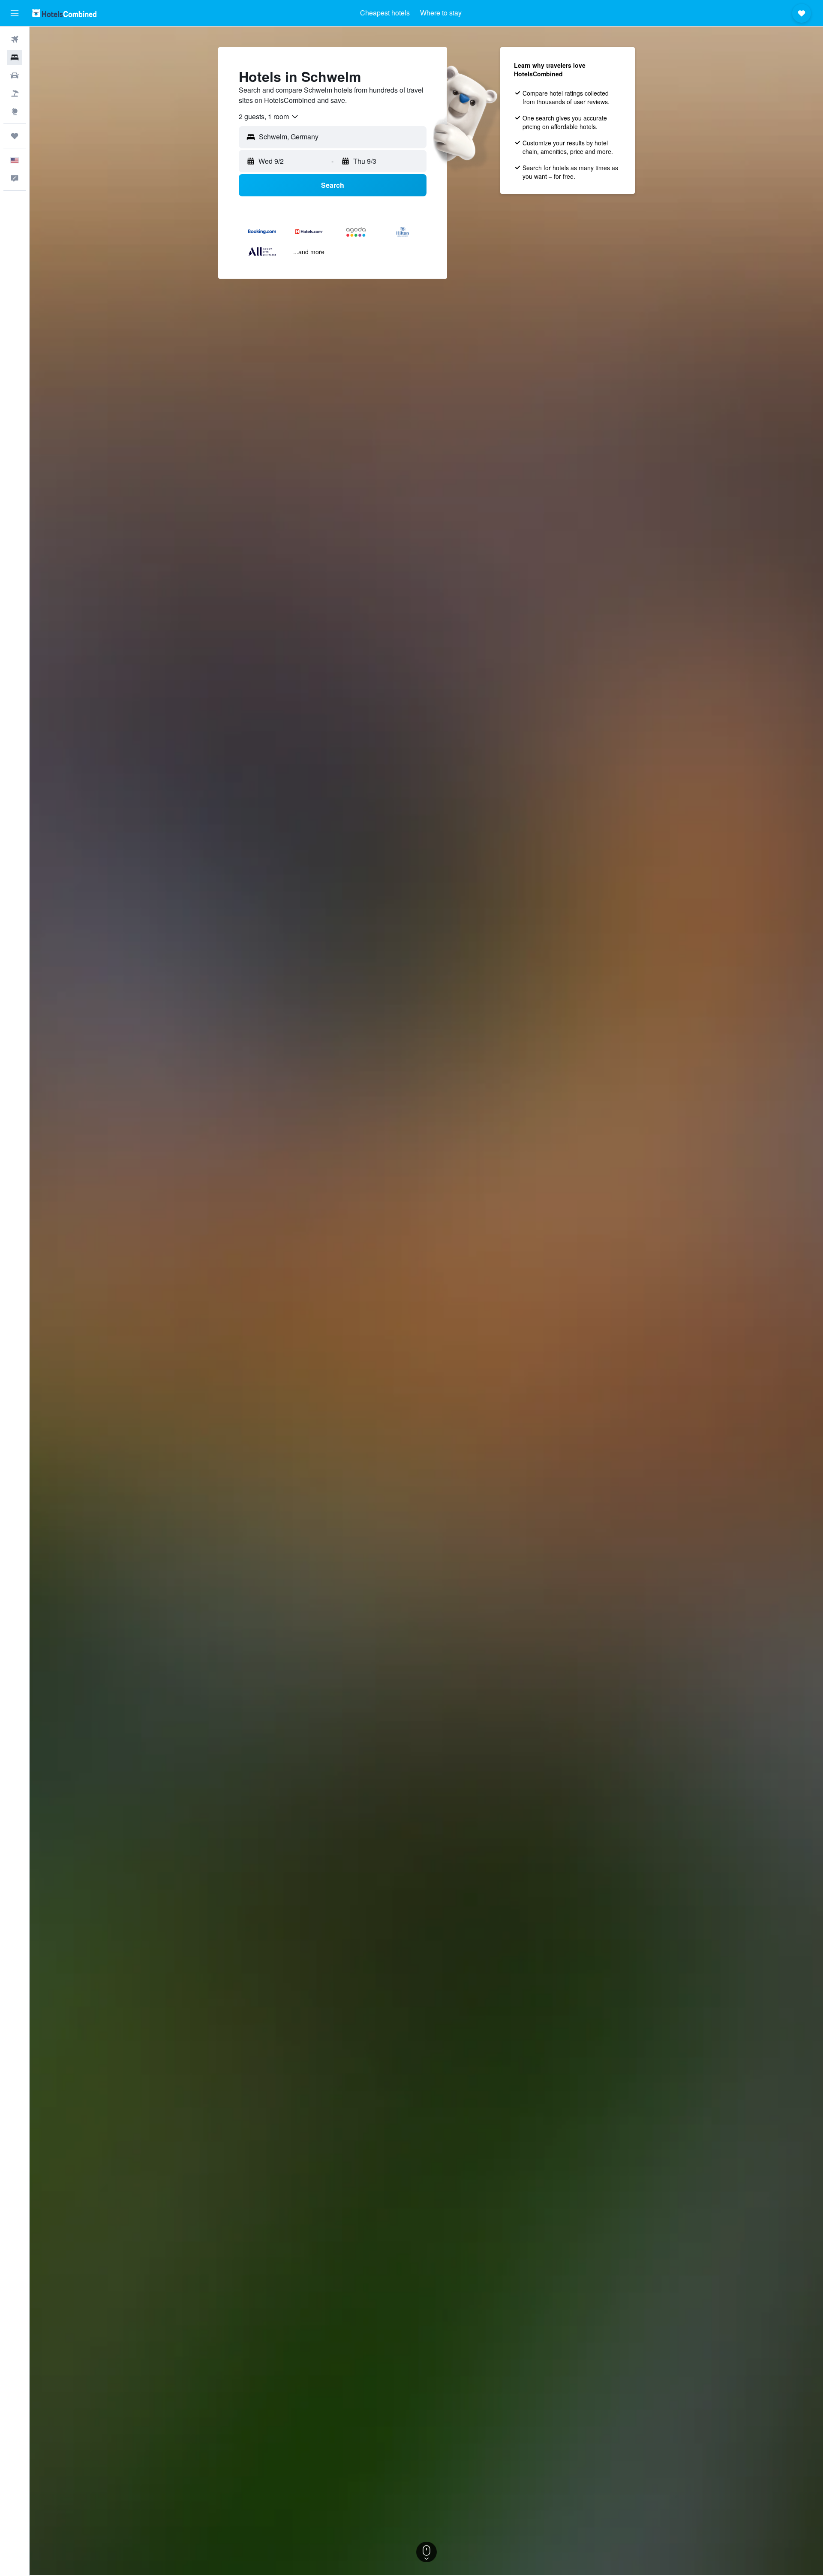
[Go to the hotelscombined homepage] (64, 13)
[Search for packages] (15, 93)
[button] (15, 13)
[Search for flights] (15, 39)
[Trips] (15, 136)
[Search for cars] (15, 75)
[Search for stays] (15, 57)
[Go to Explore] (15, 111)
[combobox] (269, 117)
